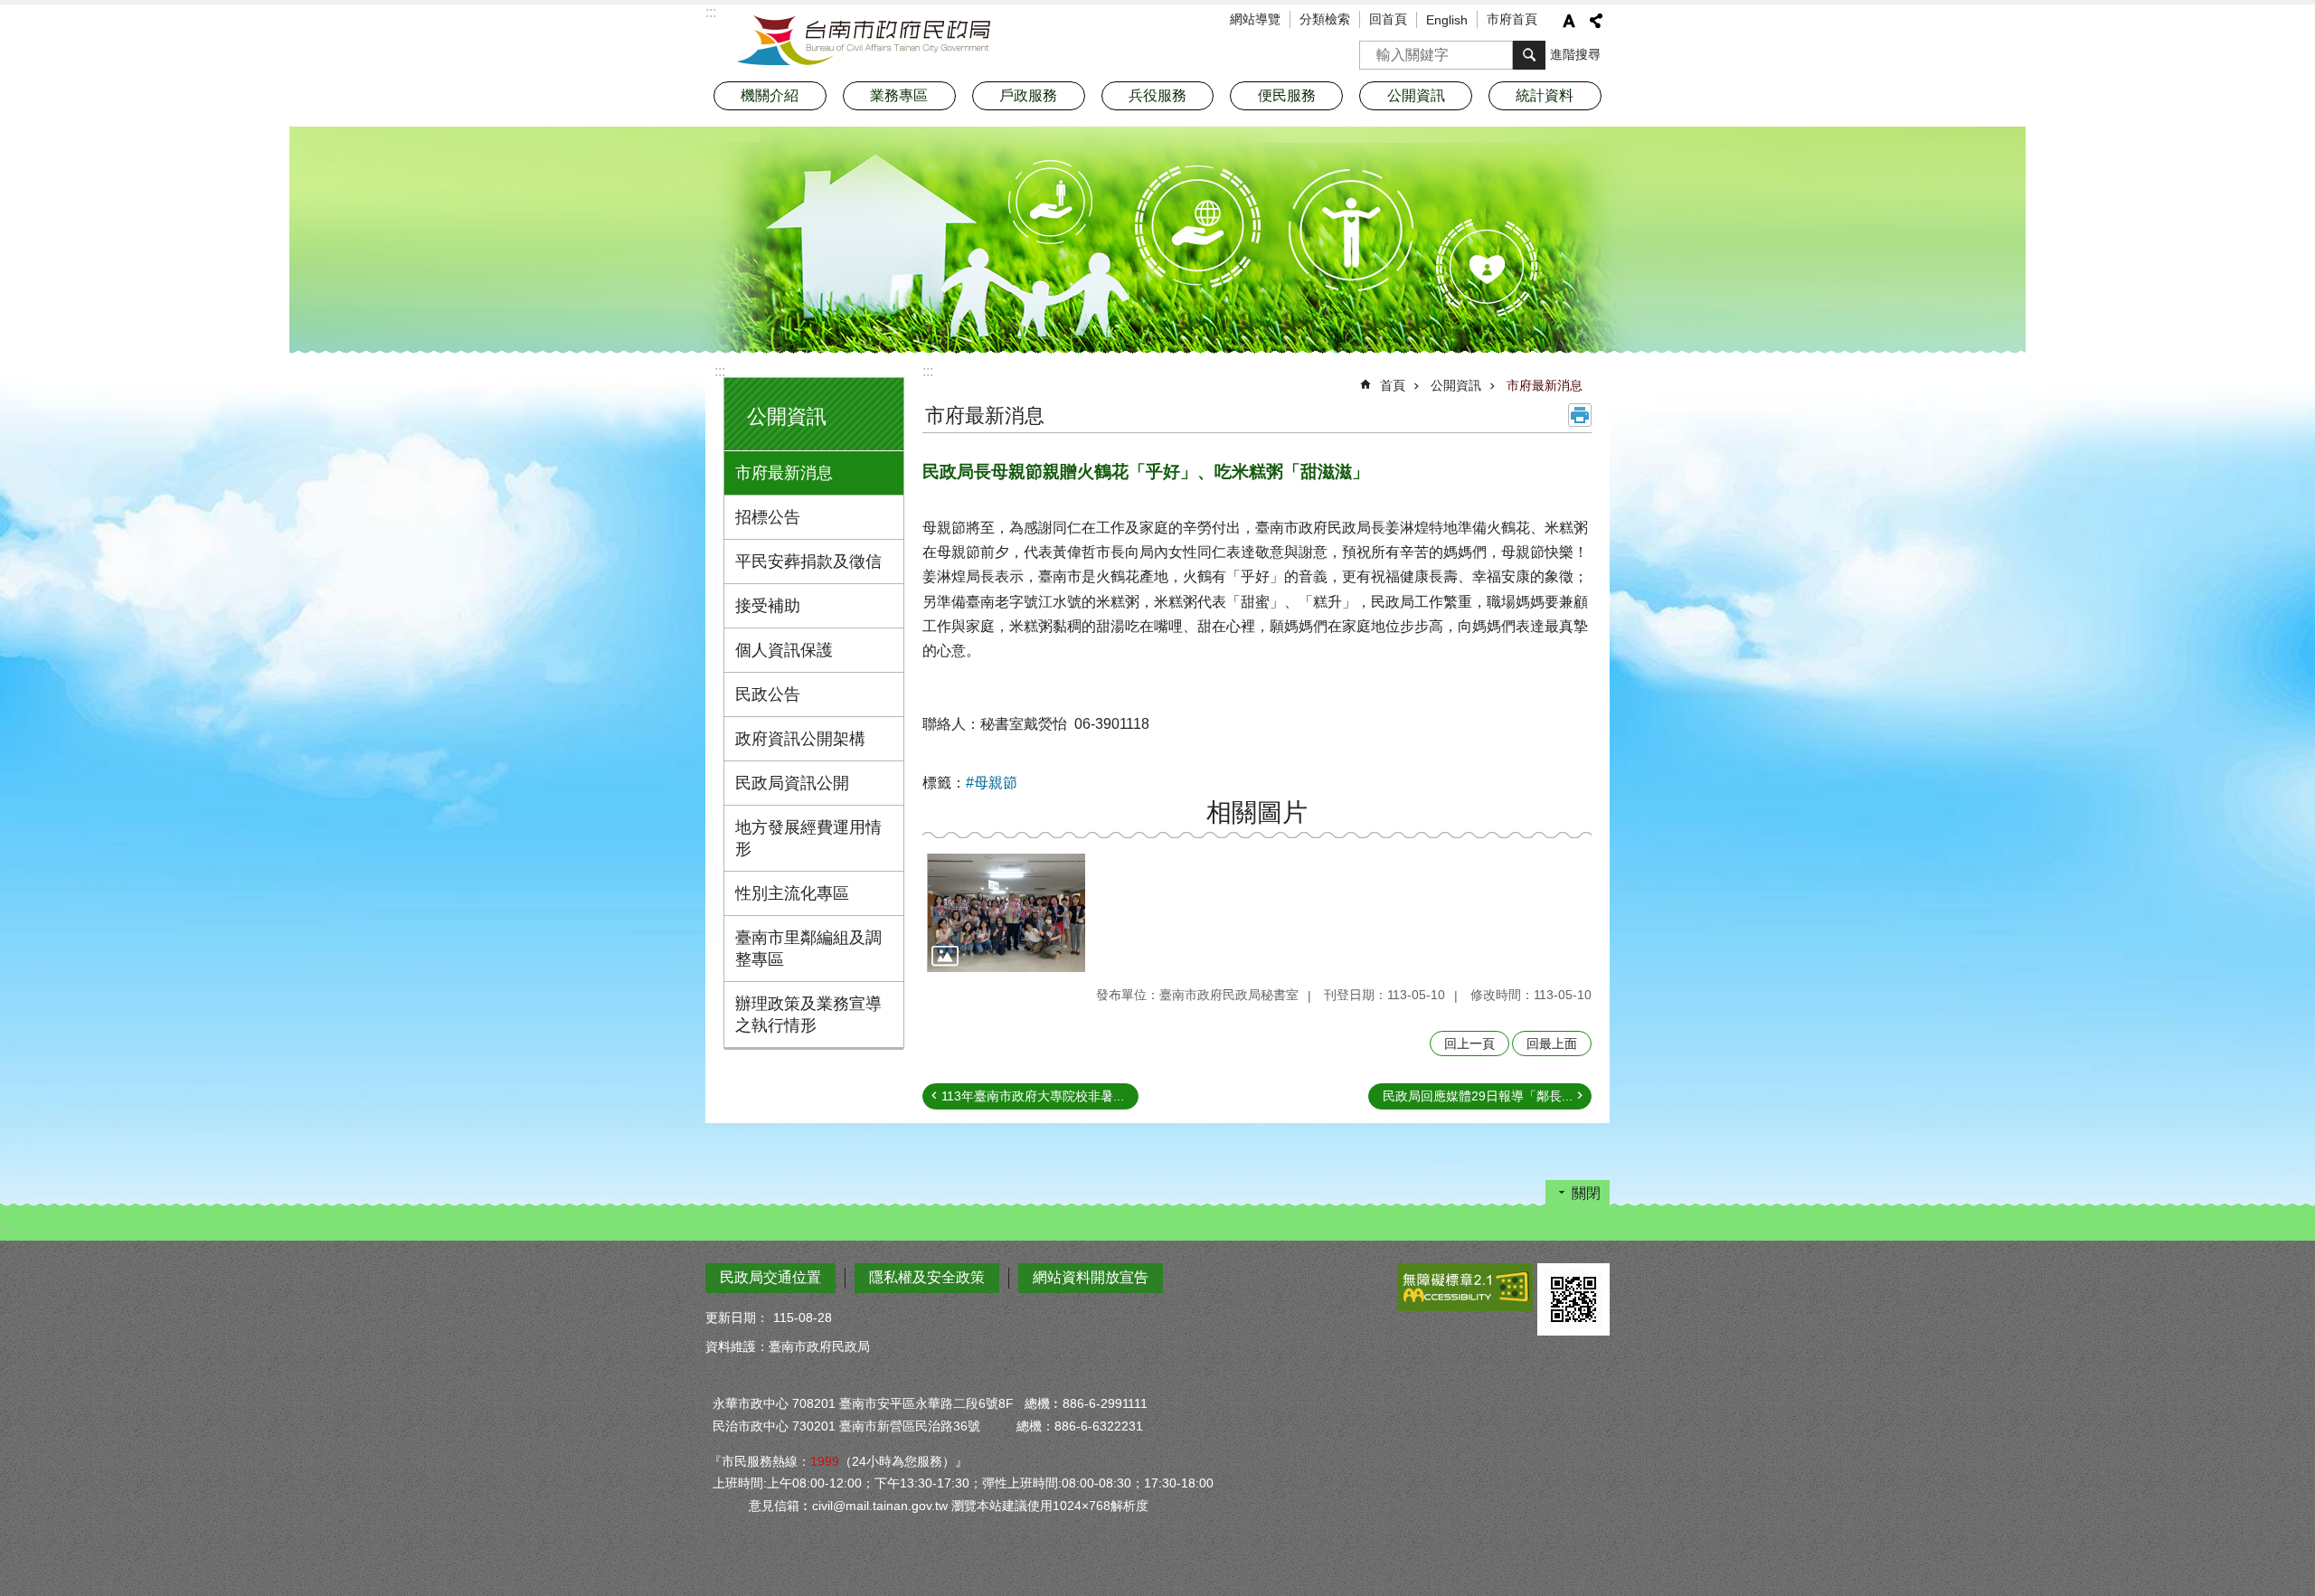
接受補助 (768, 606)
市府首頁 (1512, 19)
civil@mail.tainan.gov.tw (880, 1506)
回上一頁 (1469, 1044)
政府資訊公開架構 (800, 739)
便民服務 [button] (1287, 95)
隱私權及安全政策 (927, 1277)
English (1447, 20)
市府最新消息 (784, 473)
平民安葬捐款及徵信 (808, 562)
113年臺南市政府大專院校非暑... (1033, 1096)
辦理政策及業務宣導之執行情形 (808, 1015)
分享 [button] (1596, 21)
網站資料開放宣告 (1091, 1277)
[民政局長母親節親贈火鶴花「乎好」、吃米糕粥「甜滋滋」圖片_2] (1573, 1299)
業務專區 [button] (899, 95)
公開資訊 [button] (1416, 95)
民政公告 (768, 694)
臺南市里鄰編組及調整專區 (808, 949)
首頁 (1393, 385)
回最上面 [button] (1552, 1044)
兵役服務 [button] (1157, 95)
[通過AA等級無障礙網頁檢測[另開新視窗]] (1465, 1287)
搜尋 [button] (1529, 55)
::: (720, 371)
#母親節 (992, 783)
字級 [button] (1569, 21)
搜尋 (1374, 49)
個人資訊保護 (784, 650)
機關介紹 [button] (770, 95)
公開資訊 (1456, 385)
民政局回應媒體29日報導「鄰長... (1478, 1096)
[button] (1006, 913)
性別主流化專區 (792, 893)
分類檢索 (1325, 19)
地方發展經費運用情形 (808, 838)
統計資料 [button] (1545, 95)
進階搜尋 (1575, 54)
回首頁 (1388, 19)
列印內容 (1580, 415)
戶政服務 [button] (1028, 95)
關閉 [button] (1586, 1193)
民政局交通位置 (770, 1277)
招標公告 (768, 517)
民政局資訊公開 (792, 783)
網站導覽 (1255, 19)
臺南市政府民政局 (864, 41)
